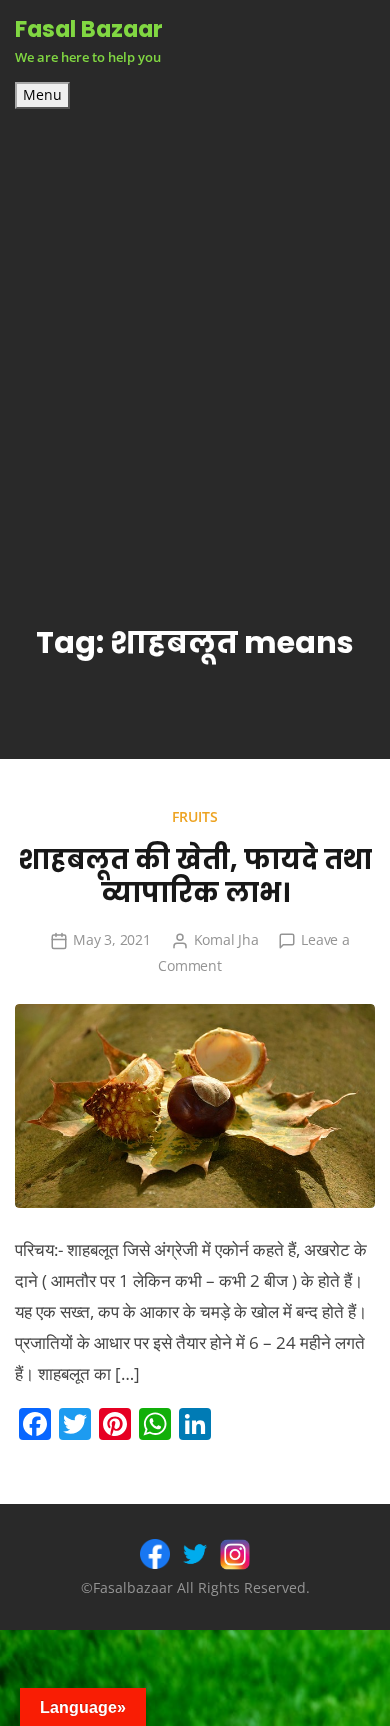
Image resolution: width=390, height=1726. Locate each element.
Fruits (195, 816)
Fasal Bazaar (89, 29)
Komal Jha (226, 939)
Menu (42, 95)
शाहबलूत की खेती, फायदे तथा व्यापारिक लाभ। (195, 876)
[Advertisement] (195, 329)
